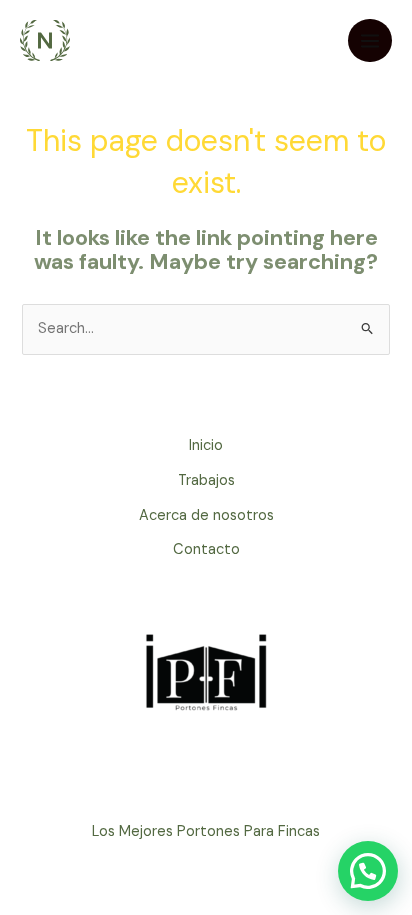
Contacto (206, 549)
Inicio (206, 445)
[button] (368, 871)
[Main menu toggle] (370, 41)
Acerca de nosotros (206, 515)
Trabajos (206, 480)
